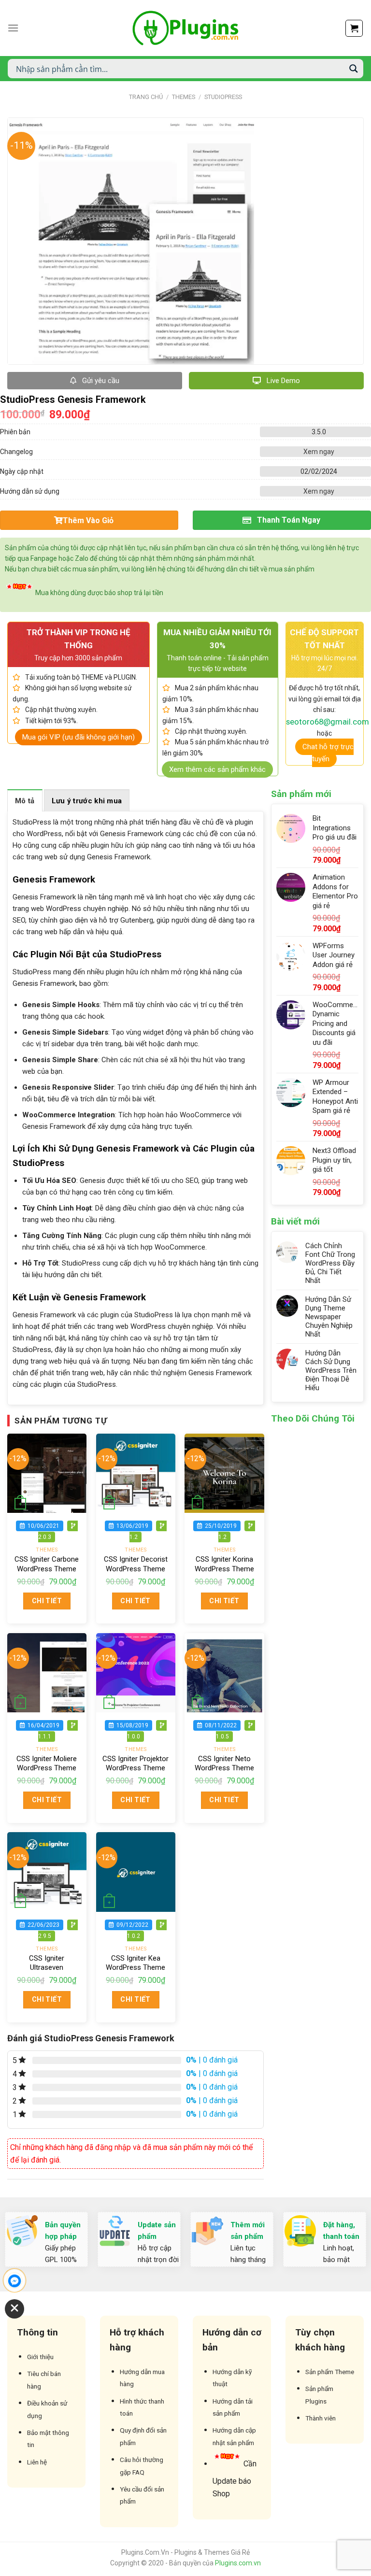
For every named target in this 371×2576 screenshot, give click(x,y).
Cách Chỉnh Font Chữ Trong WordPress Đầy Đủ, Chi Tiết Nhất (330, 1263)
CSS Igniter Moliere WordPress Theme (47, 1764)
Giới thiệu (40, 2357)
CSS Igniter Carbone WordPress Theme (47, 1564)
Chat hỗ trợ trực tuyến (328, 753)
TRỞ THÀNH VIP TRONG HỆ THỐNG (78, 639)
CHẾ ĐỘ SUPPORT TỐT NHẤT (324, 639)
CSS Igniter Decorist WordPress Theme (136, 1564)
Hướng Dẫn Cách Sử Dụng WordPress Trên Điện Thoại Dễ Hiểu (331, 1370)
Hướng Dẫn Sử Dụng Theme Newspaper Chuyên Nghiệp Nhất (329, 1317)
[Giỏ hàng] (354, 28)
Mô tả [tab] (25, 801)
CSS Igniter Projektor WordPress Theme (136, 1764)
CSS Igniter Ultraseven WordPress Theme (47, 1968)
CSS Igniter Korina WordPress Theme (224, 1564)
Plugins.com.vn (238, 2563)
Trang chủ (146, 97)
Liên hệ (37, 2462)
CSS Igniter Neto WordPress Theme (224, 1764)
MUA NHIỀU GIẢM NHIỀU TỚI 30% (217, 639)
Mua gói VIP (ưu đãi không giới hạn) (78, 737)
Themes (184, 97)
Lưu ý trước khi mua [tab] (87, 801)
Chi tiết (47, 1601)
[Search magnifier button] (354, 69)
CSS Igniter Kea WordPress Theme (136, 1963)
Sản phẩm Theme (330, 2372)
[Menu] (13, 28)
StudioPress (223, 97)
